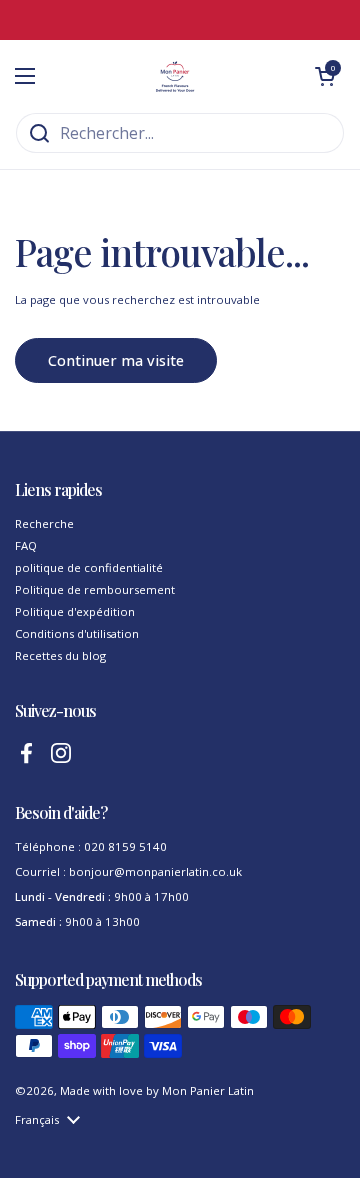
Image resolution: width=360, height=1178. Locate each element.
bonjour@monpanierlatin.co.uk (155, 871)
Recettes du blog (60, 655)
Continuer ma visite (116, 360)
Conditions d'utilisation (77, 633)
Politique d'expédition (75, 611)
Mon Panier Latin (208, 1090)
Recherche (44, 523)
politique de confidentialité (89, 567)
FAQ (26, 545)
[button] (325, 76)
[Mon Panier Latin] (175, 76)
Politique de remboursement (95, 589)
